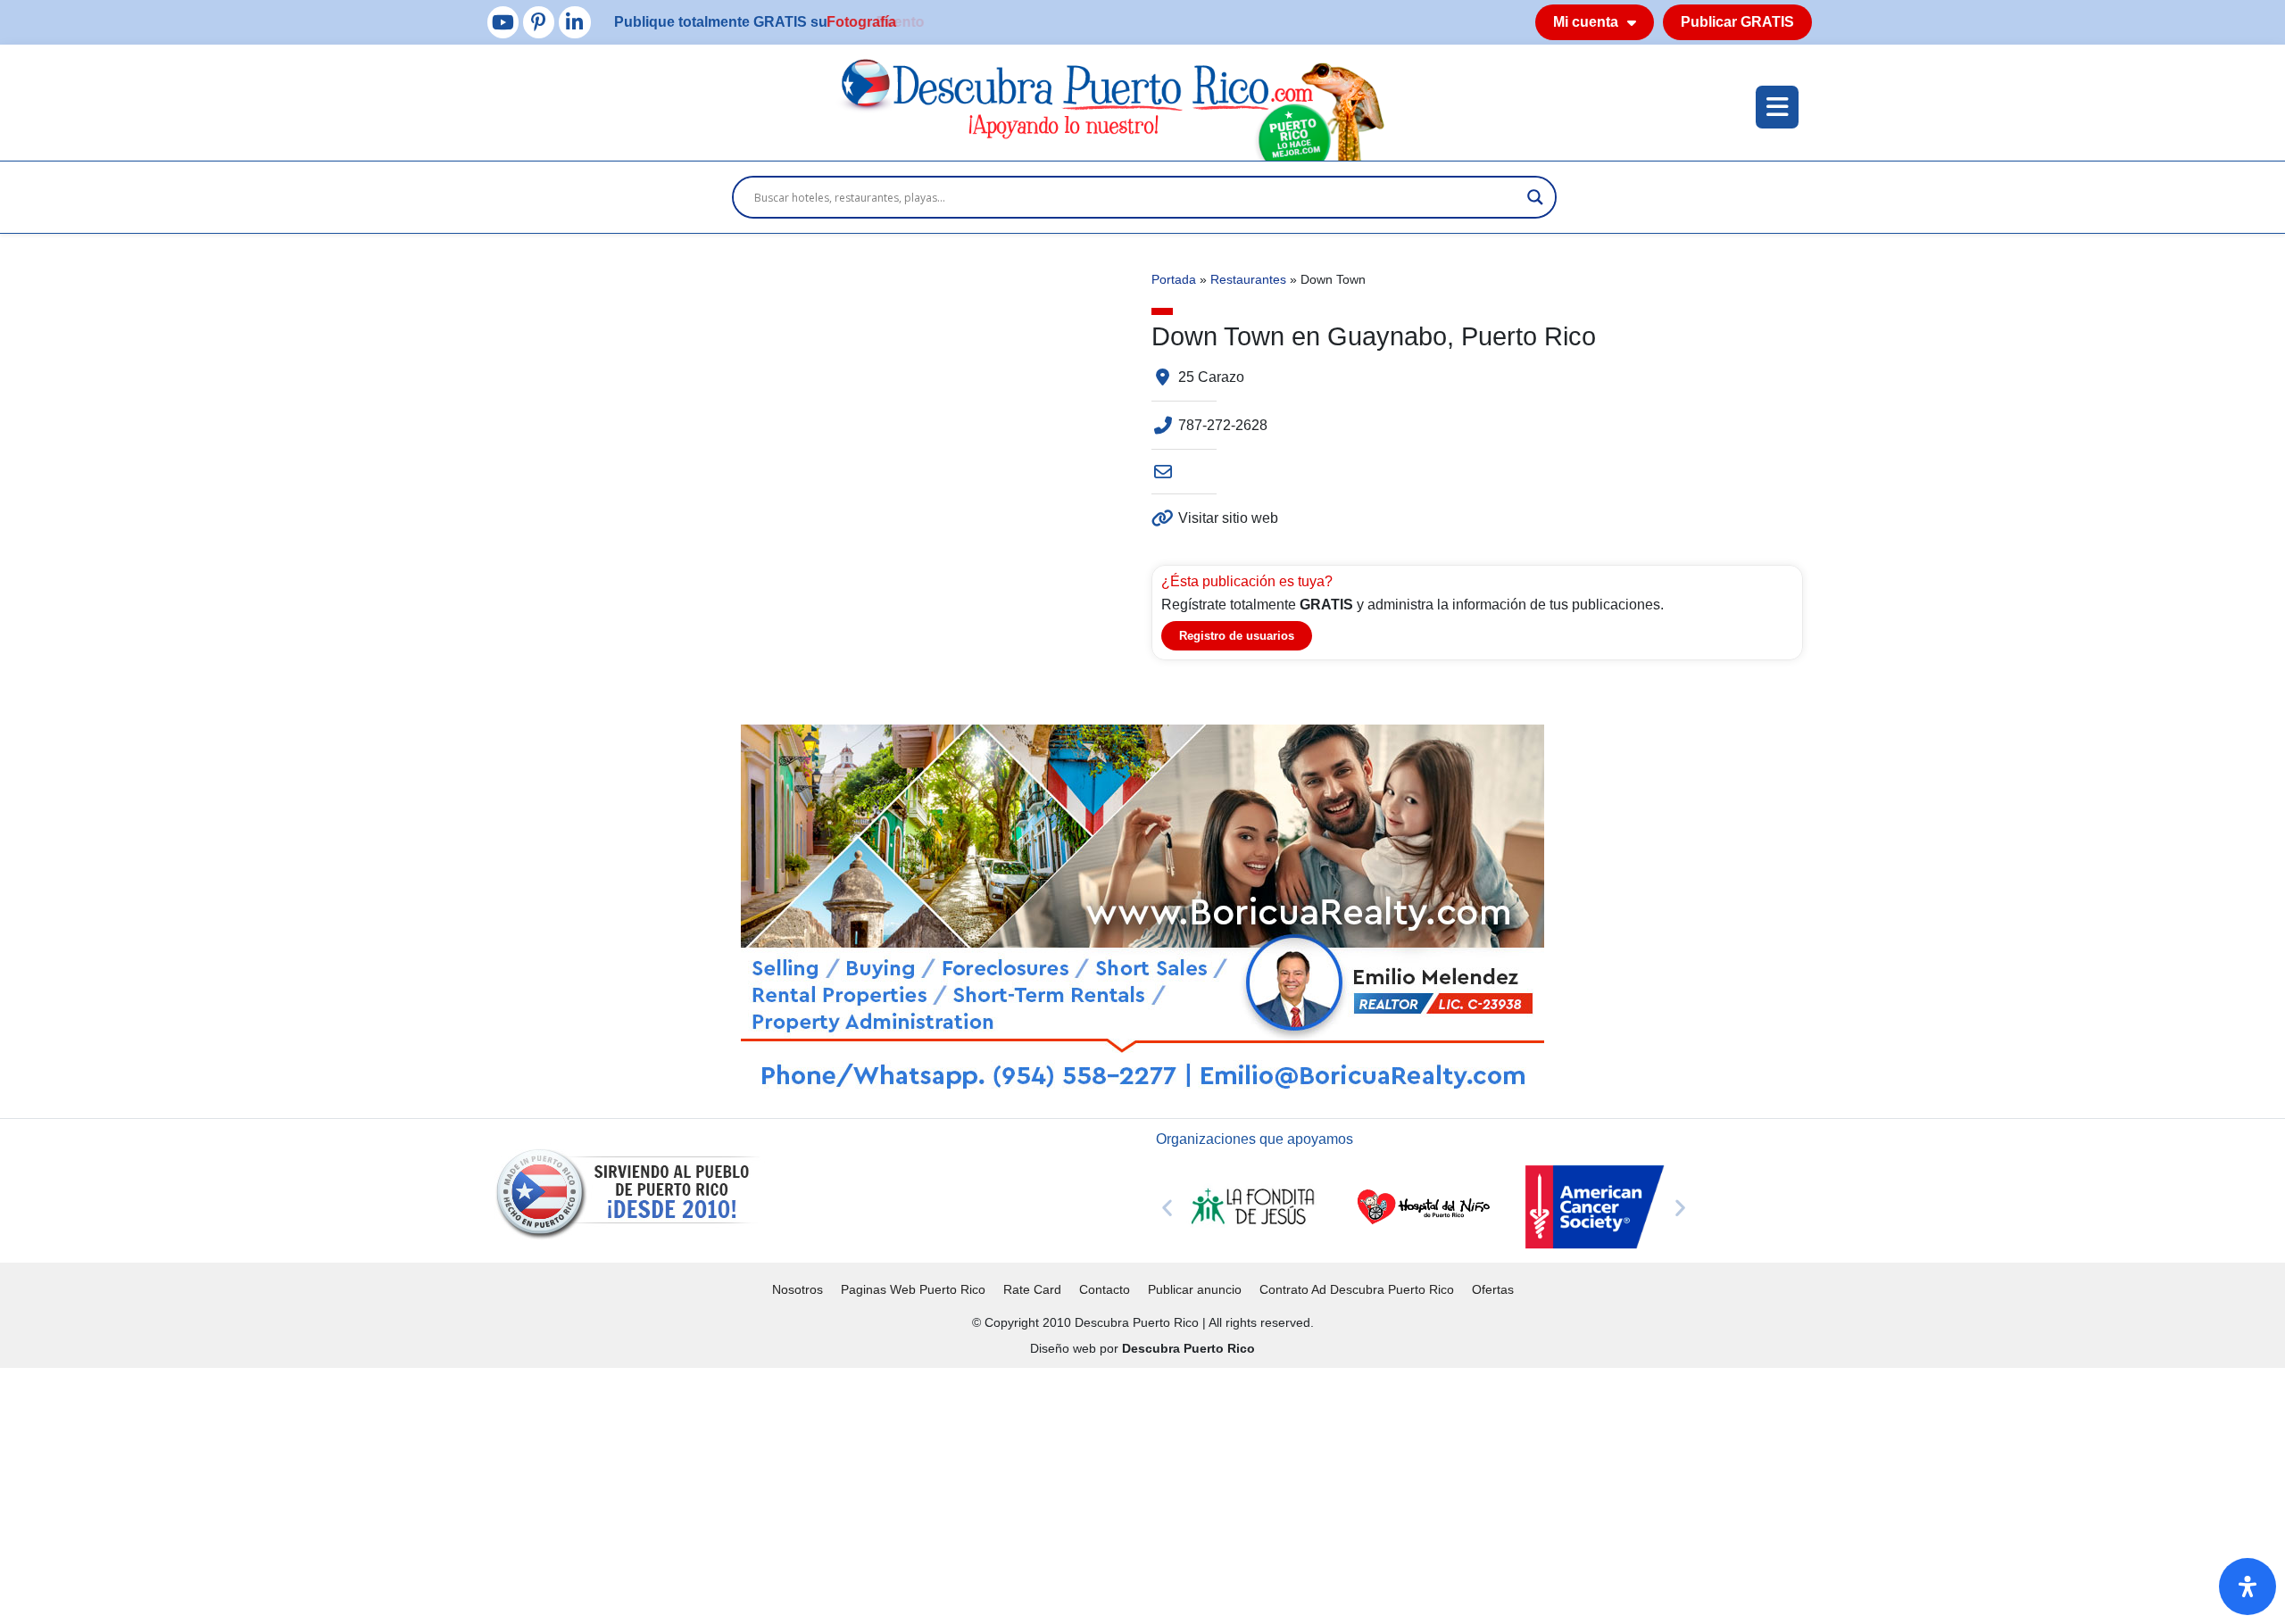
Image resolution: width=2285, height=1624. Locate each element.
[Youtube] (503, 22)
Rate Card (1032, 1289)
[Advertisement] (536, 1493)
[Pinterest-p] (539, 22)
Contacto (1105, 1289)
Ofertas (1493, 1289)
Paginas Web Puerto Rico (913, 1289)
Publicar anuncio (1195, 1289)
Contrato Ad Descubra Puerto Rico (1357, 1289)
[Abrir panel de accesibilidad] (2248, 1587)
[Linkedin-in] (574, 22)
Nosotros (798, 1289)
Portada (1174, 280)
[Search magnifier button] (1535, 197)
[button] (1167, 1207)
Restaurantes (1248, 280)
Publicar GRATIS (1737, 22)
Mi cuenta (1586, 22)
